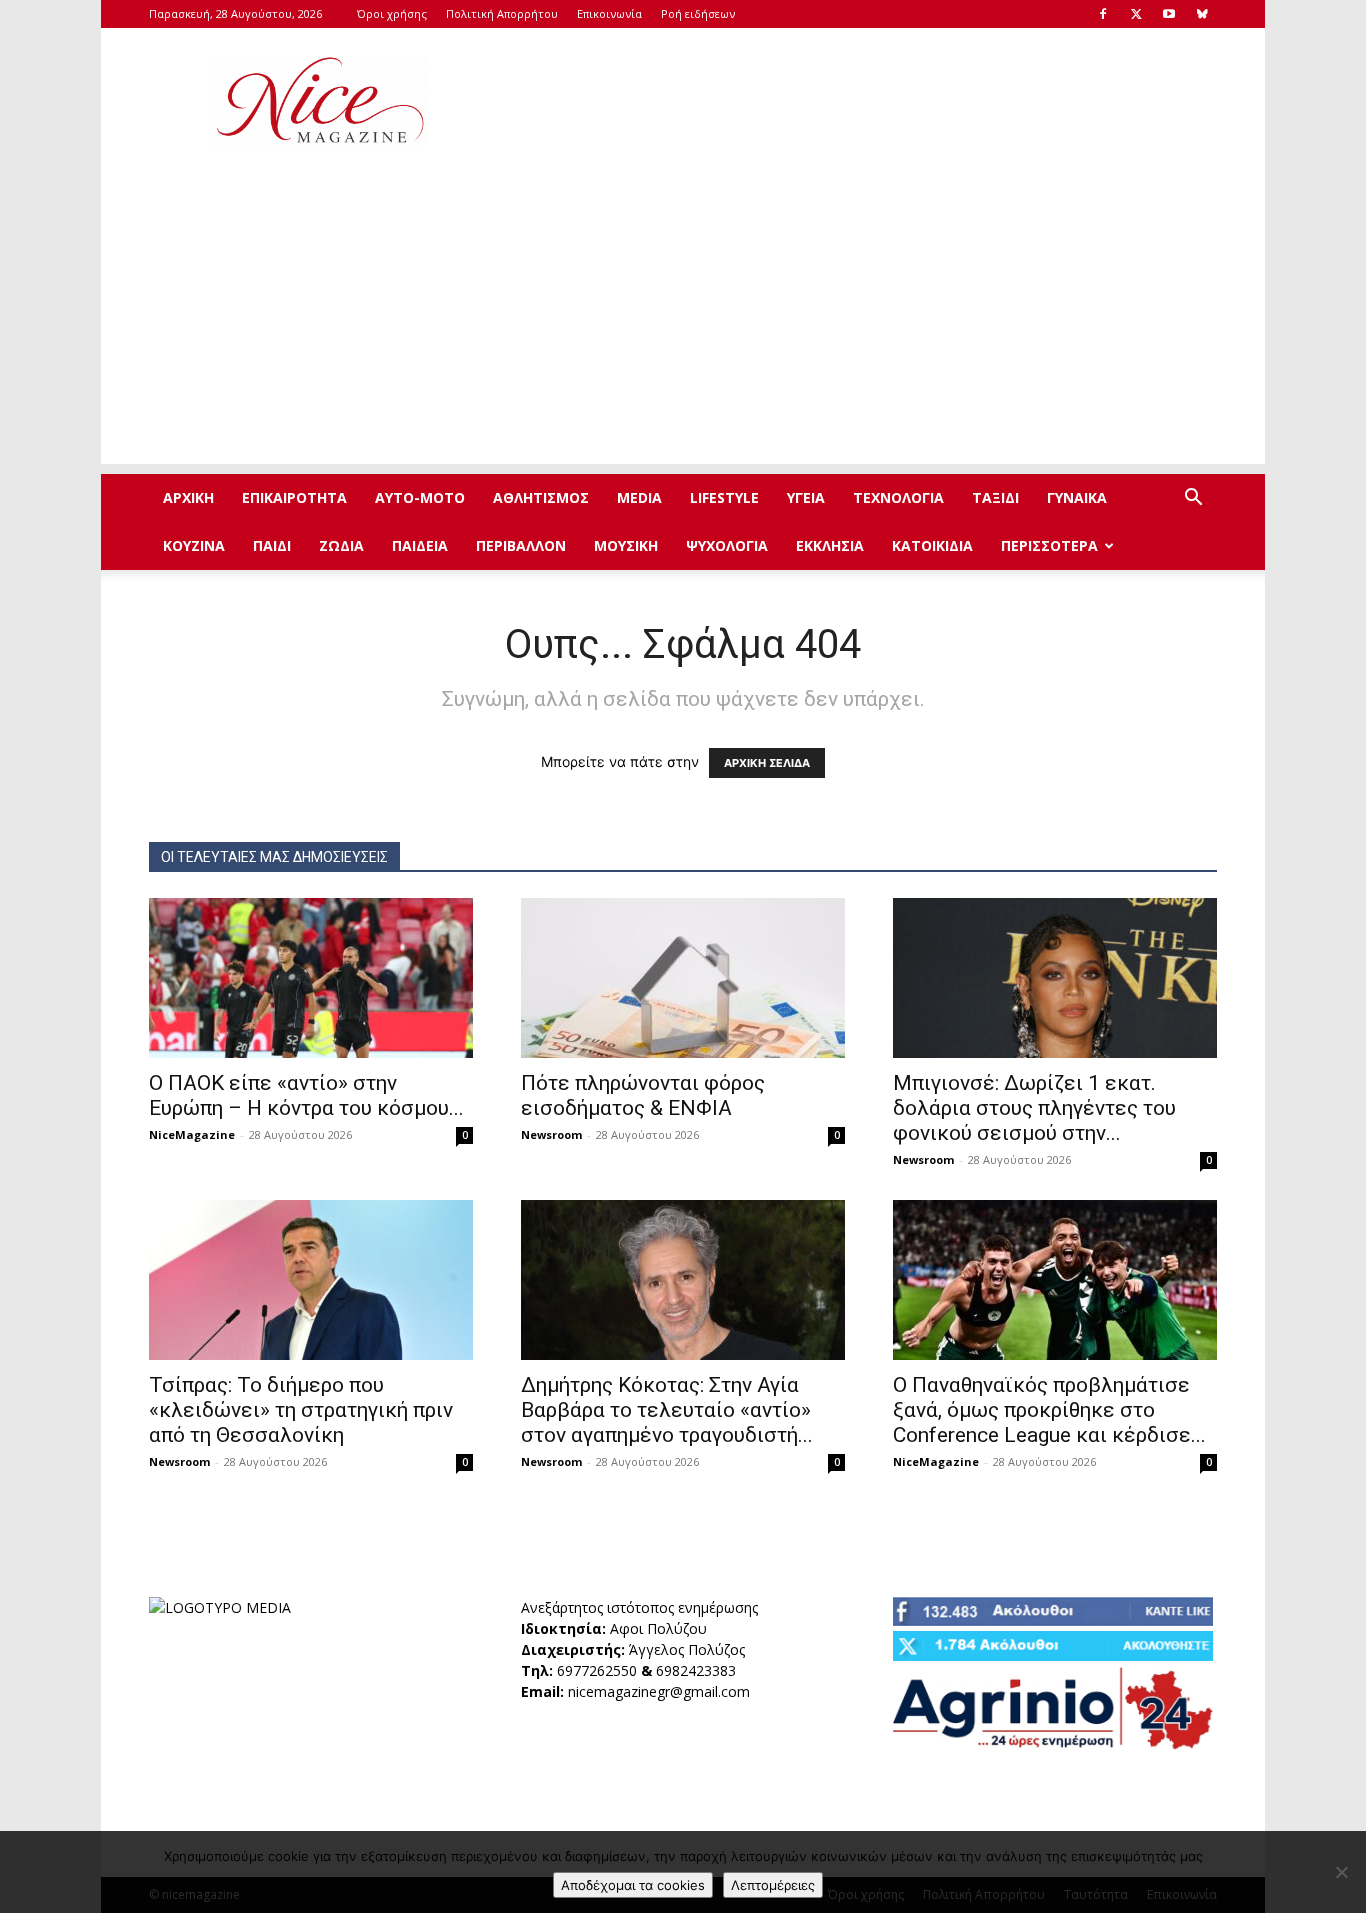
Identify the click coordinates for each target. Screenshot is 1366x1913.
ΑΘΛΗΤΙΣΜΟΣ (541, 497)
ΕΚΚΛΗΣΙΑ (830, 545)
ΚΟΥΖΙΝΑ (194, 545)
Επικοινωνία (609, 13)
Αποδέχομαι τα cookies (633, 1885)
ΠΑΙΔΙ (272, 545)
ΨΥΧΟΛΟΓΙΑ (727, 545)
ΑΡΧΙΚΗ (188, 497)
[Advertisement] (853, 101)
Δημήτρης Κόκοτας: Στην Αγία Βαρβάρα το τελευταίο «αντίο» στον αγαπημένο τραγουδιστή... (667, 1410)
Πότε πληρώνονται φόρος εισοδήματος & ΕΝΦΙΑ (643, 1095)
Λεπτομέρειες (773, 1885)
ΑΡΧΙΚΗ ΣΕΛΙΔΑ (767, 763)
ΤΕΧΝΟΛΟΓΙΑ (898, 497)
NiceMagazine (192, 1134)
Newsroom (551, 1134)
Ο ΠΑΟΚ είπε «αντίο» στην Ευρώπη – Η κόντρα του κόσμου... (306, 1095)
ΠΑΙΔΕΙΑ (420, 545)
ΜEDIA (639, 497)
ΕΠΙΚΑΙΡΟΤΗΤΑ (294, 497)
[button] (1193, 499)
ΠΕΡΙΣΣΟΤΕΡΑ (1049, 545)
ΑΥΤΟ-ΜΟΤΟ (420, 497)
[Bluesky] (1202, 14)
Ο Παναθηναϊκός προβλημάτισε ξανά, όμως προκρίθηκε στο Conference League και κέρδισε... (1049, 1410)
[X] (1136, 14)
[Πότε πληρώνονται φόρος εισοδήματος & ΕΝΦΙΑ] (683, 978)
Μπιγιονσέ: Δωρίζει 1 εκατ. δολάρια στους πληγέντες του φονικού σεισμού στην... (1034, 1108)
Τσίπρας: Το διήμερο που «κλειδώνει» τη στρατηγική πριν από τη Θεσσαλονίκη (301, 1410)
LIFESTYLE (724, 497)
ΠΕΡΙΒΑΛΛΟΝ (521, 545)
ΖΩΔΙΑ (341, 545)
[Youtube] (1169, 14)
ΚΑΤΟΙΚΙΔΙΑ (932, 545)
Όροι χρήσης (392, 13)
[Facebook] (1103, 14)
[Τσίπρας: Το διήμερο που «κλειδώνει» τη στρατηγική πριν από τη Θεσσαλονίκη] (311, 1280)
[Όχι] (1341, 1872)
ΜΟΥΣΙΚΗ (626, 545)
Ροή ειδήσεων (698, 13)
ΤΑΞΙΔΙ (995, 497)
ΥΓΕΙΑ (806, 497)
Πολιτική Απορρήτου (502, 13)
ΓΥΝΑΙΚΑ (1077, 497)
